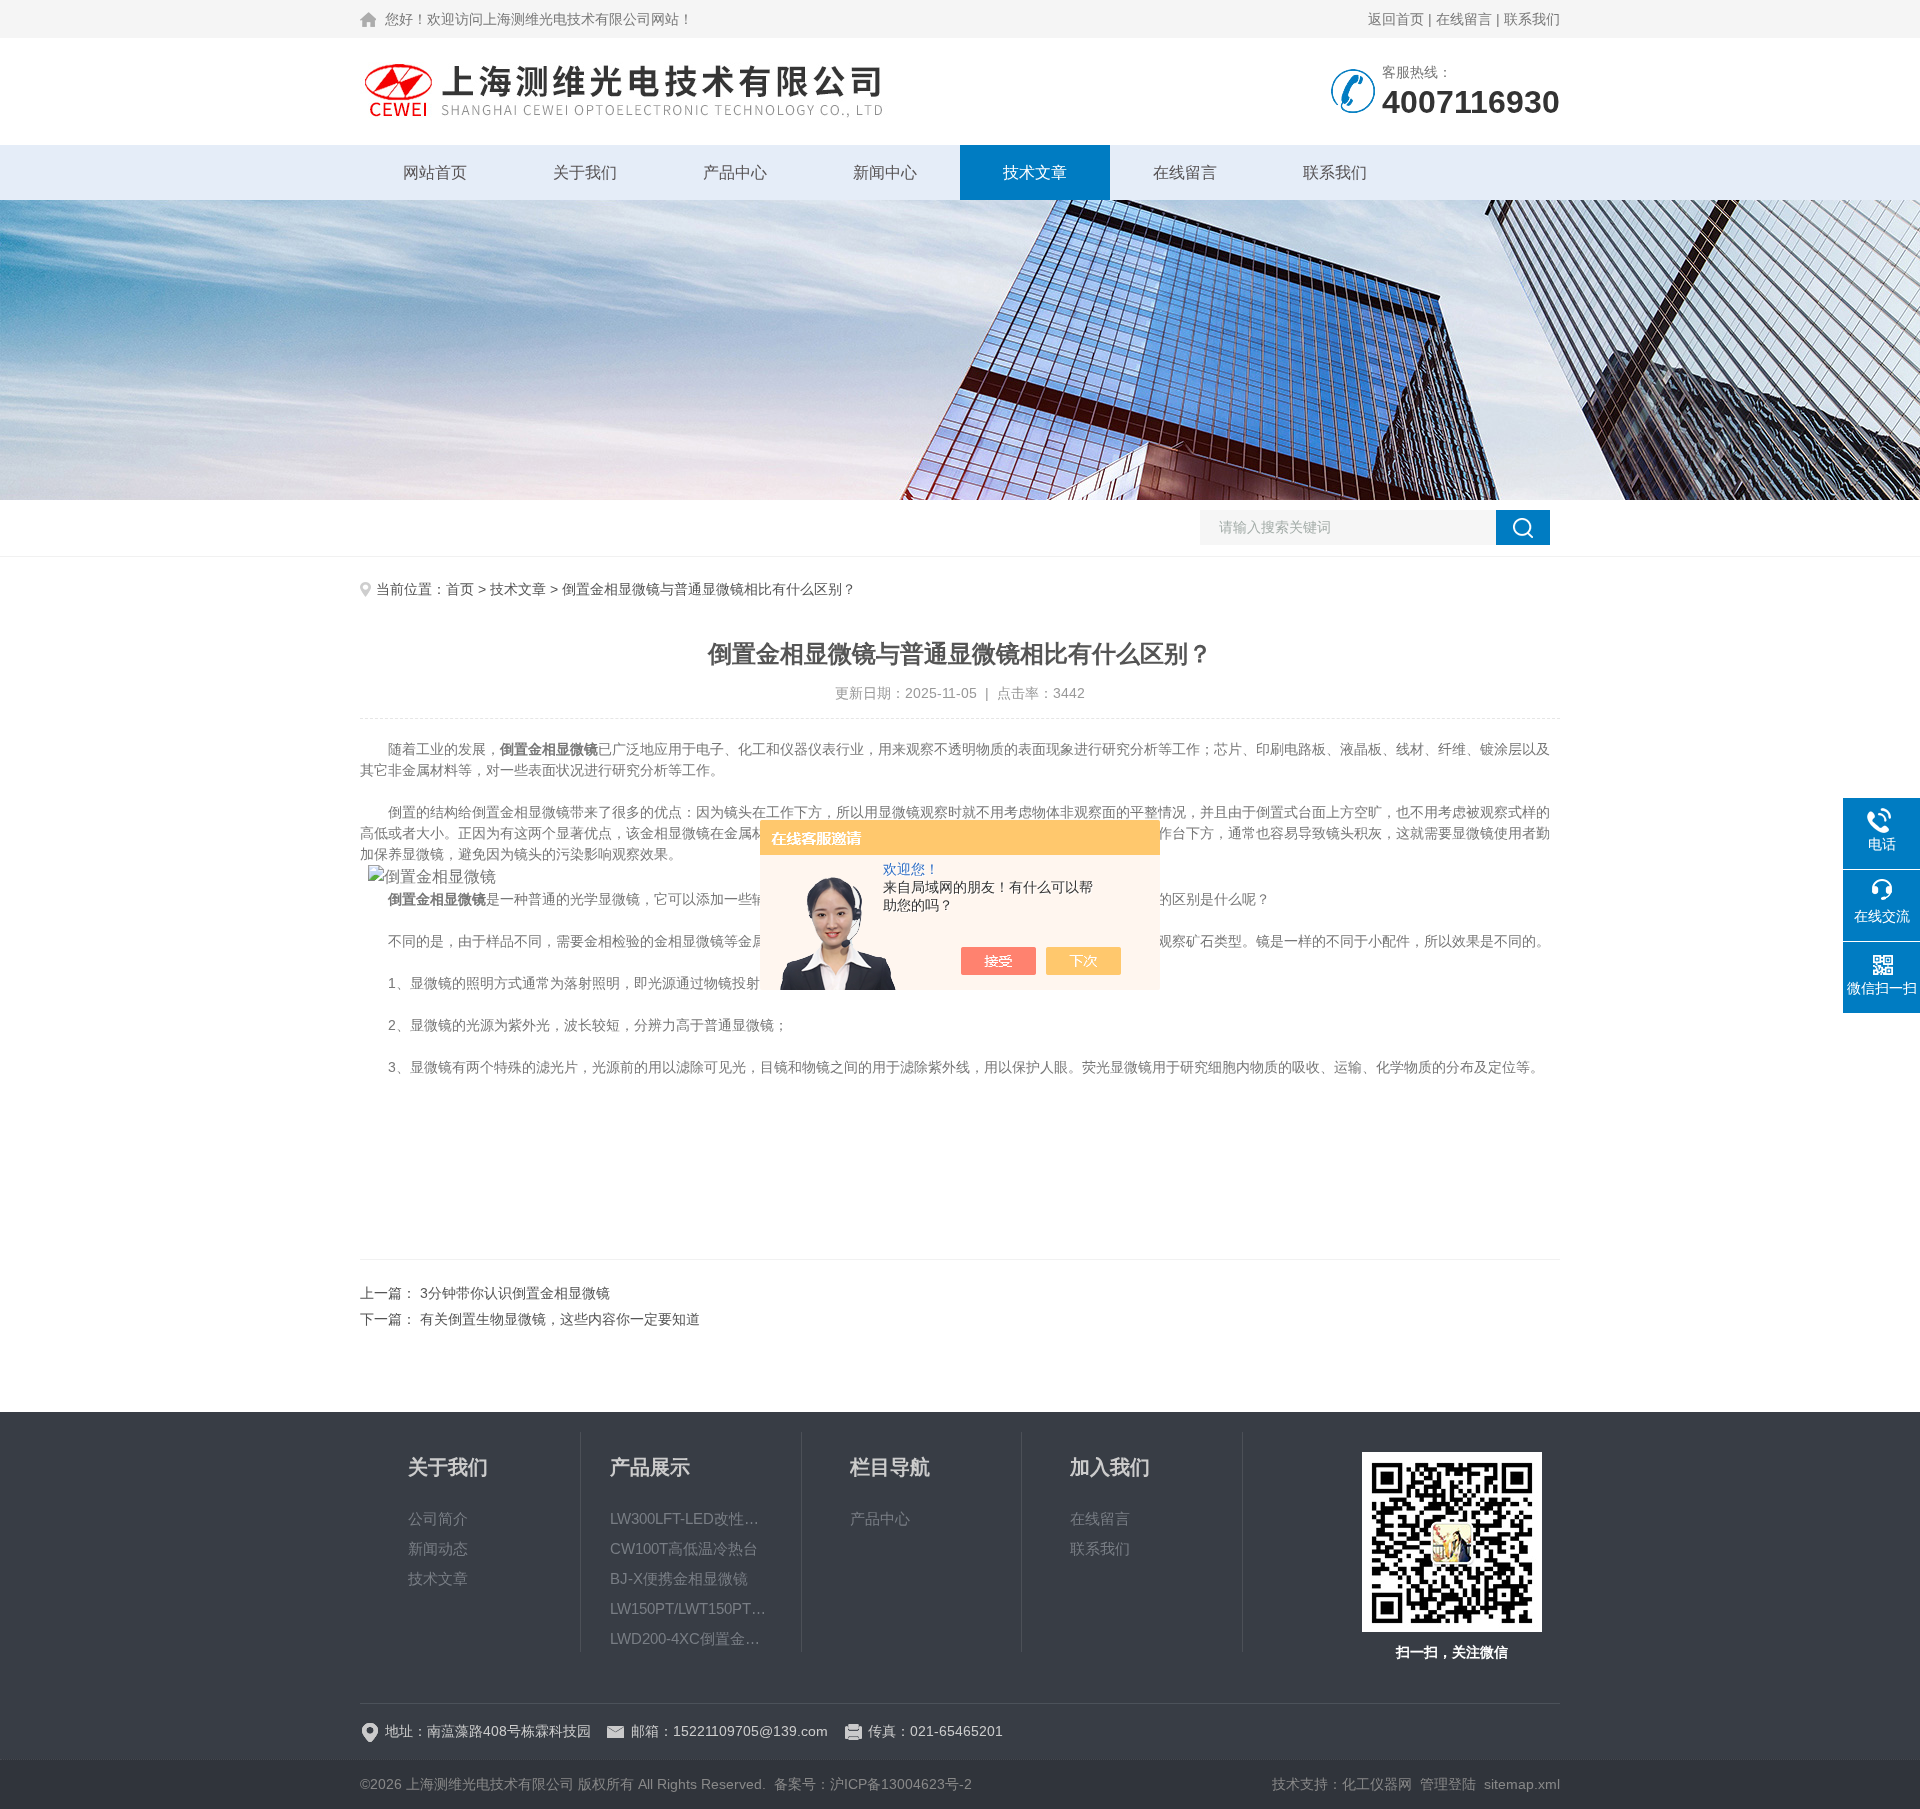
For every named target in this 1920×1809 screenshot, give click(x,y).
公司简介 (438, 1518)
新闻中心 (885, 172)
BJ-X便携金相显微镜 (679, 1578)
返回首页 (1396, 19)
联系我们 (1532, 19)
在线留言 (1464, 19)
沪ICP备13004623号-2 (901, 1784)
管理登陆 (1448, 1784)
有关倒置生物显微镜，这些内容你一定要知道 (560, 1319)
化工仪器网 (1377, 1784)
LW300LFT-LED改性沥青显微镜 (691, 1518)
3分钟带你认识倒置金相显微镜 (515, 1293)
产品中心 (735, 172)
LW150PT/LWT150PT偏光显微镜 (691, 1608)
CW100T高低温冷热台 (684, 1548)
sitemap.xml (1522, 1784)
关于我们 (585, 172)
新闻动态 (438, 1548)
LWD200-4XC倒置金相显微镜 (691, 1638)
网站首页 (435, 172)
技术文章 (1035, 172)
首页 (460, 589)
